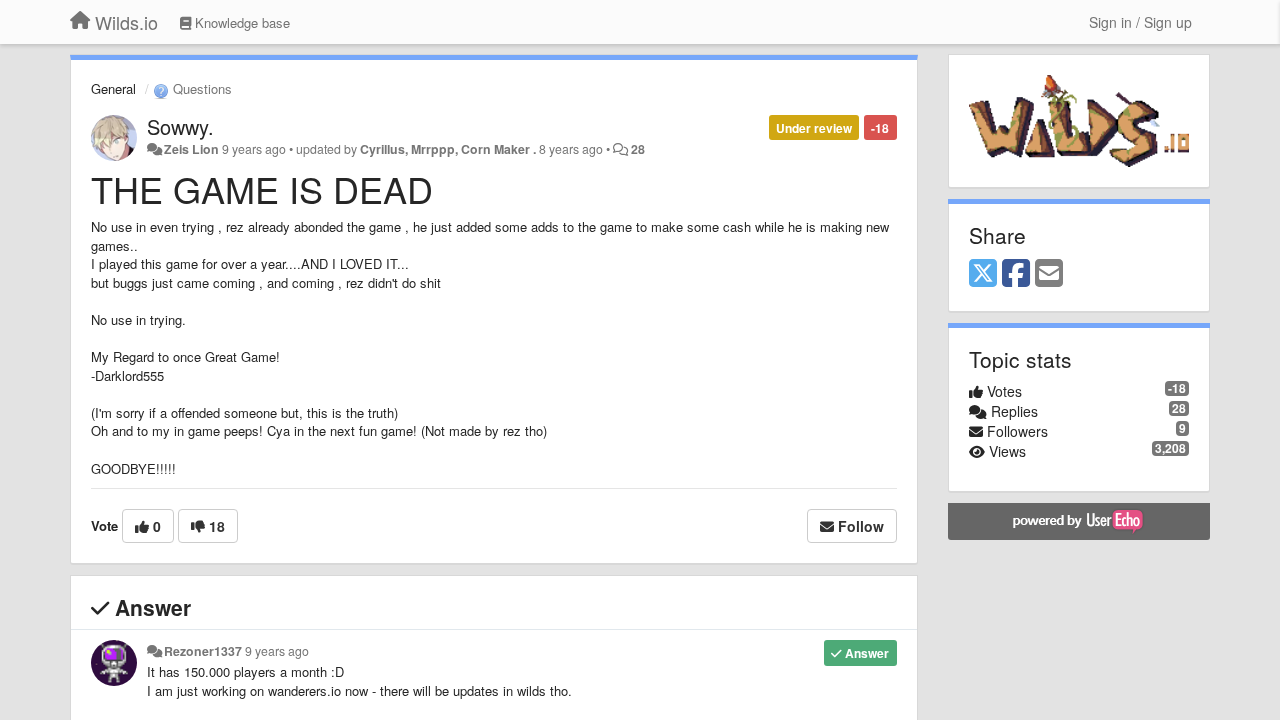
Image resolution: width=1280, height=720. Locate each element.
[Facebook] (1016, 274)
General (113, 88)
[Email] (1049, 274)
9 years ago (277, 651)
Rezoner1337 (203, 651)
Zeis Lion (191, 149)
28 (638, 149)
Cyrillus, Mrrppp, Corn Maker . (448, 149)
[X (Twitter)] (983, 274)
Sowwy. (180, 126)
